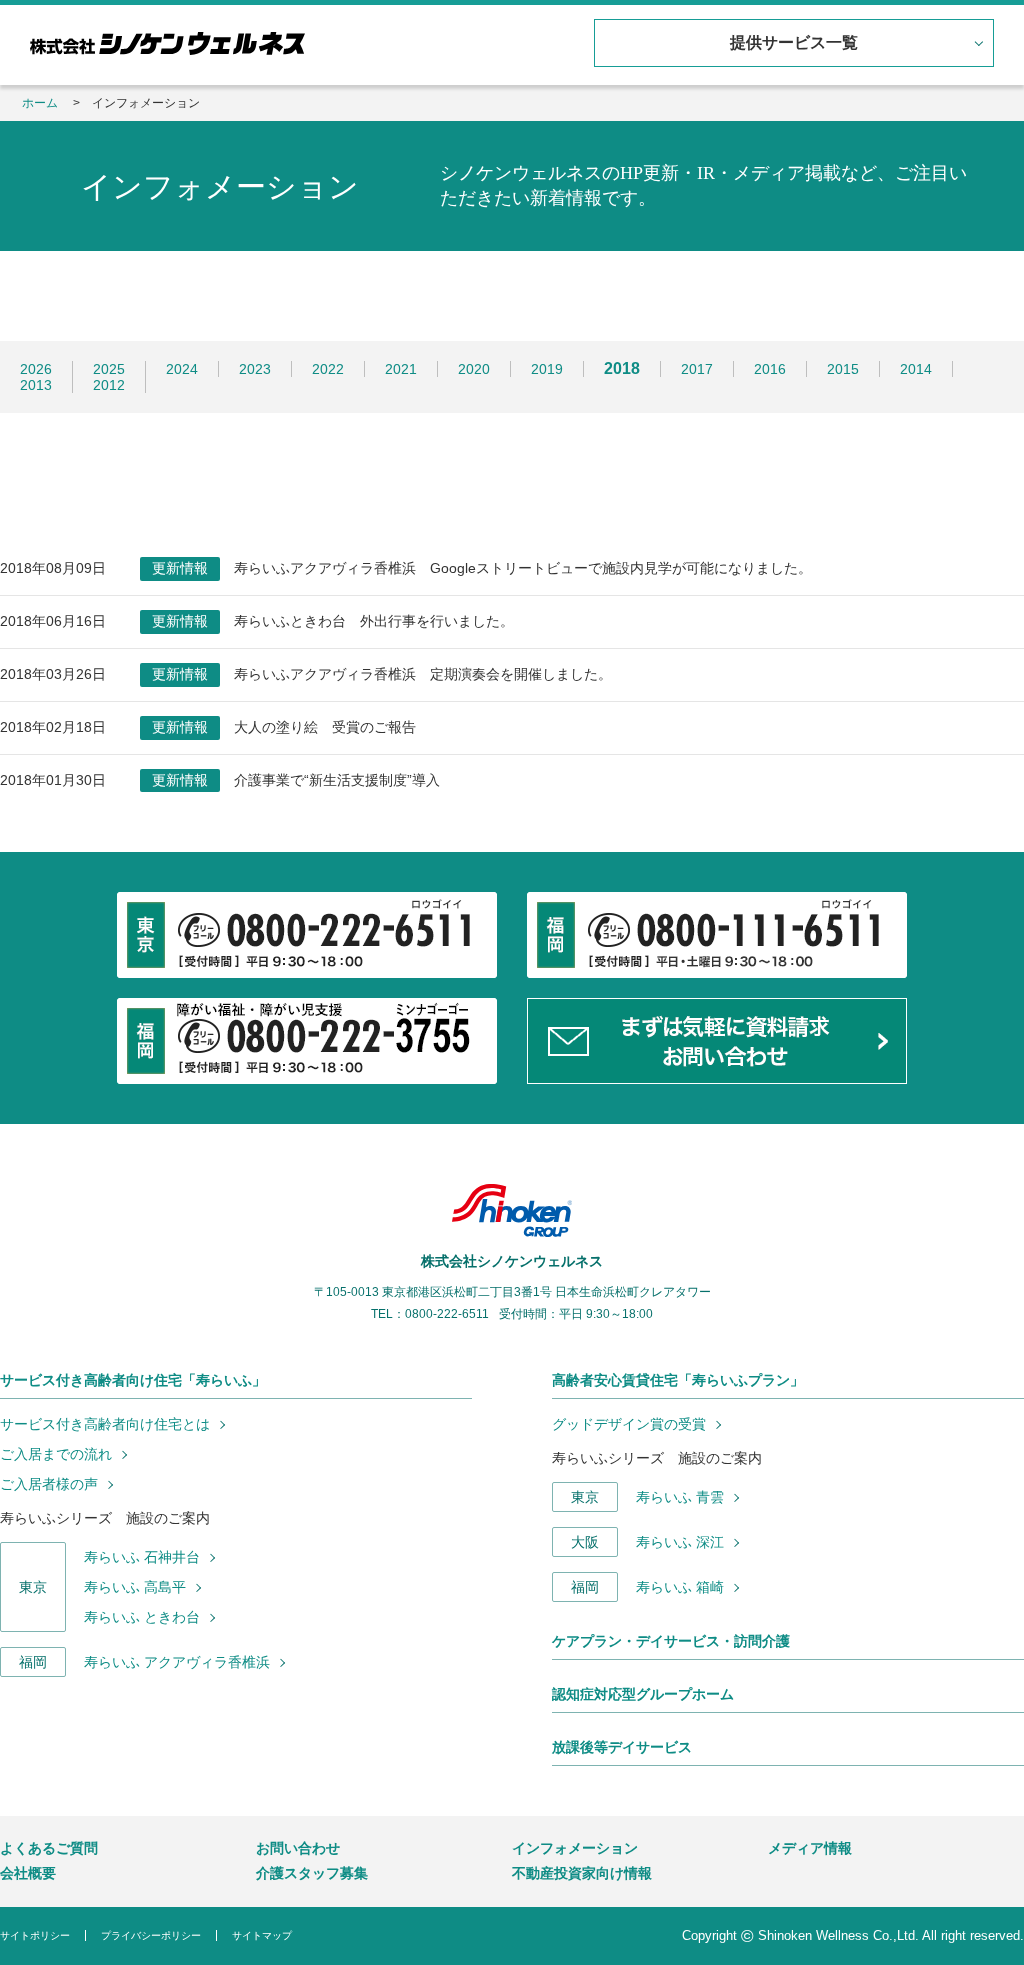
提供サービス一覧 (794, 42)
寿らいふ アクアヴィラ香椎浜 (177, 1662)
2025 (109, 369)
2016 (770, 369)
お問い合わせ (298, 1848)
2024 (182, 369)
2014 (916, 369)
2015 (843, 369)
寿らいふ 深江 (680, 1542)
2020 (474, 369)
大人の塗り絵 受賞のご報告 (325, 727)
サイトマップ (262, 1935)
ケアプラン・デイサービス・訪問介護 (671, 1641)
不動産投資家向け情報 (582, 1873)
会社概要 (28, 1873)
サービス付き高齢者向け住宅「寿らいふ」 (133, 1380)
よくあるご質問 (49, 1848)
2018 (622, 369)
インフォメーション (575, 1848)
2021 (401, 369)
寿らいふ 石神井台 (142, 1557)
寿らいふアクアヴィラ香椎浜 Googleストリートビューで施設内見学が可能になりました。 (523, 568)
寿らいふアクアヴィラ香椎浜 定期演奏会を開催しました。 (423, 674)
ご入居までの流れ (56, 1454)
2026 (36, 369)
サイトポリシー (35, 1935)
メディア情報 (810, 1848)
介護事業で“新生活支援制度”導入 (337, 780)
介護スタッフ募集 (312, 1873)
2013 (36, 385)
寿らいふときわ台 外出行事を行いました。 (374, 621)
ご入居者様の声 (49, 1484)
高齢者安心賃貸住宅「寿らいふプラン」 (678, 1380)
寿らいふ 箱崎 (680, 1587)
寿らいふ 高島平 (135, 1587)
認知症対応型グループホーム (643, 1694)
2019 (547, 369)
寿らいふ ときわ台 (142, 1617)
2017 (697, 369)
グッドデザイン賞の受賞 (629, 1424)
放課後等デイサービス (622, 1747)
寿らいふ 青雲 (680, 1497)
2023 (255, 369)
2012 (109, 385)
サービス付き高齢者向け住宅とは (105, 1424)
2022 (328, 369)
